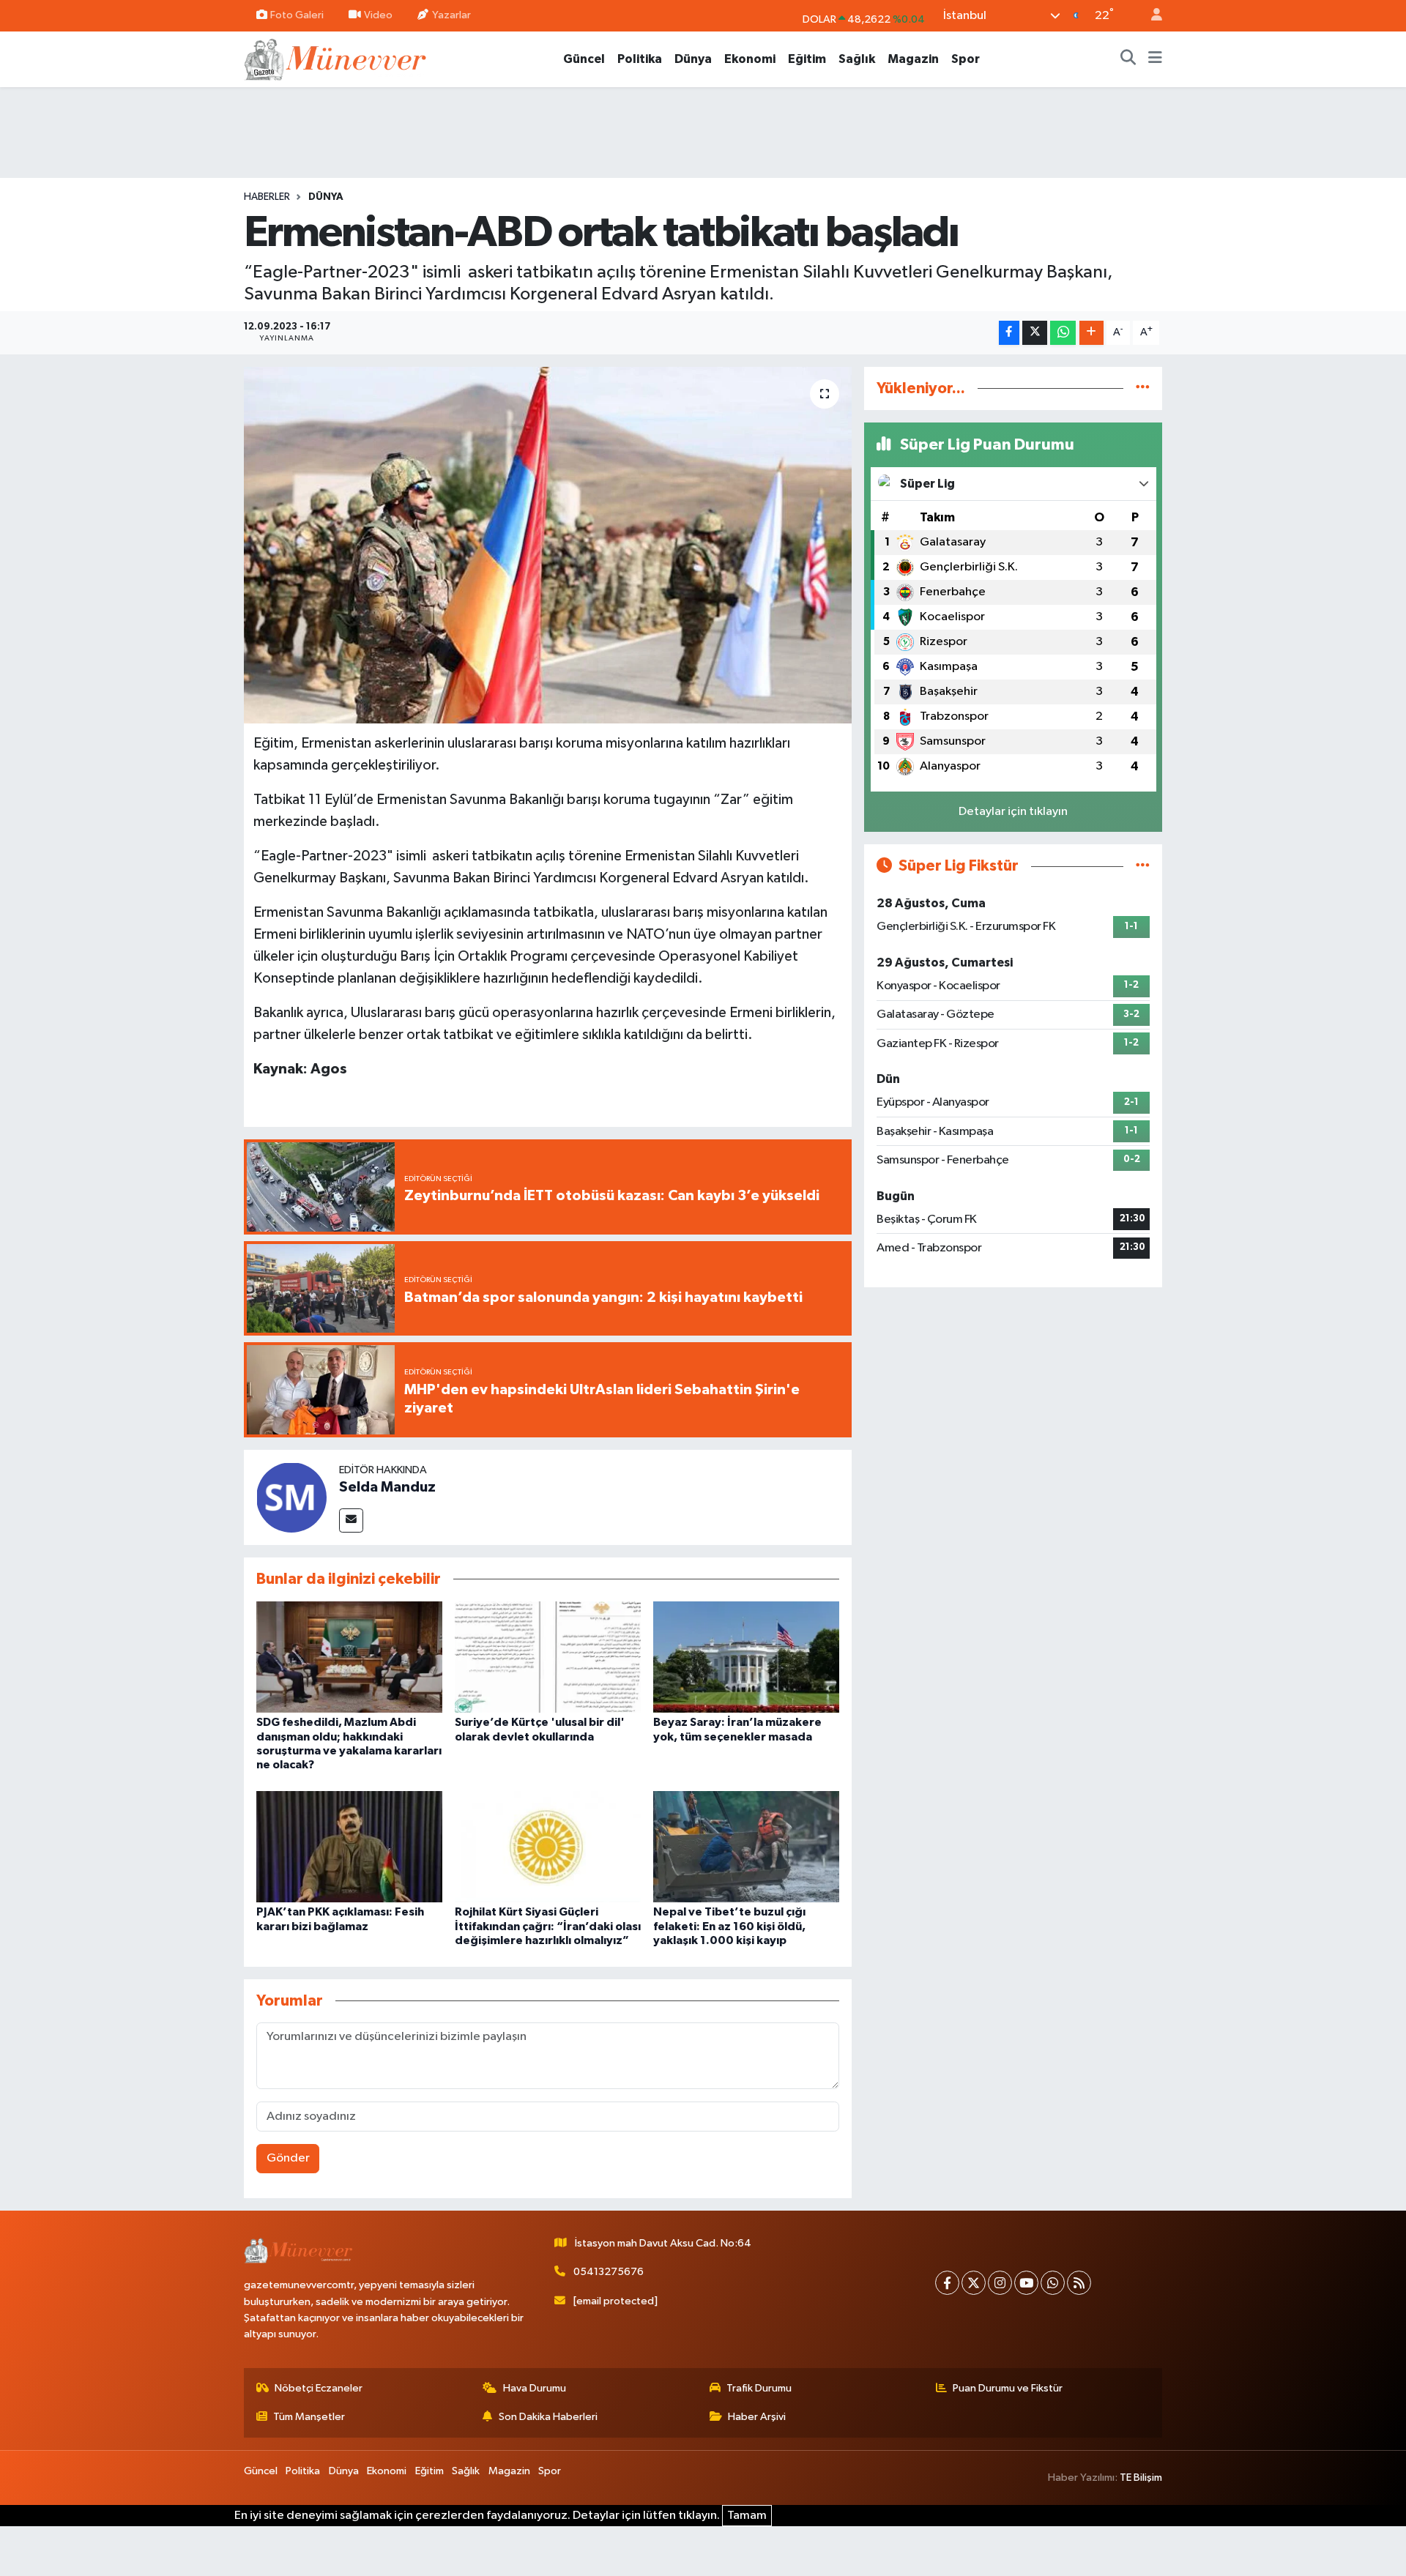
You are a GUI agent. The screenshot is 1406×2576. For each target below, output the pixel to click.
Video (378, 15)
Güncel (584, 59)
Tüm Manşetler (309, 2417)
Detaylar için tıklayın (1013, 812)
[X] (974, 2283)
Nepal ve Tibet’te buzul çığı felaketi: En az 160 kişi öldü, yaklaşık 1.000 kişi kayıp (729, 1926)
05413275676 (609, 2272)
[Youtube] (1026, 2283)
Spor (966, 59)
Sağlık (857, 59)
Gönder (288, 2158)
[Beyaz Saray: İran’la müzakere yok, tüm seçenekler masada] (746, 1657)
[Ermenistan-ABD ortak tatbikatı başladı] (548, 545)
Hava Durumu (535, 2388)
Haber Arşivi (757, 2417)
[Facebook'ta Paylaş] (1009, 333)
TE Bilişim (1141, 2478)
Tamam (747, 2516)
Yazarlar (451, 15)
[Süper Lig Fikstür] (1143, 866)
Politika (640, 59)
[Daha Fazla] (1091, 333)
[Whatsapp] (1053, 2283)
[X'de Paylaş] (1035, 333)
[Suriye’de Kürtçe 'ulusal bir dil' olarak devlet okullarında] (548, 1657)
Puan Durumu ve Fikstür (1008, 2388)
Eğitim (807, 59)
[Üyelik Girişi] (1150, 16)
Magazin (913, 59)
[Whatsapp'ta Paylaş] (1063, 333)
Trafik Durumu (759, 2388)
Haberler (267, 197)
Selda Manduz (387, 1487)
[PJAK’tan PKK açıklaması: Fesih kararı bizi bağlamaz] (349, 1846)
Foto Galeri (297, 15)
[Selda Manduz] (291, 1497)
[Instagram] (1000, 2283)
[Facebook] (947, 2283)
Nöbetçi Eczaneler (319, 2388)
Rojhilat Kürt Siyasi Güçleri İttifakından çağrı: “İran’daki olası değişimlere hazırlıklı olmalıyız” (548, 1926)
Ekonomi (750, 59)
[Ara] (1128, 59)
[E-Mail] (351, 1520)
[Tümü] (1143, 388)
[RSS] (1079, 2283)
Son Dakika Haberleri (548, 2417)
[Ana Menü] (1155, 59)
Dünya (693, 59)
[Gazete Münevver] (336, 58)
